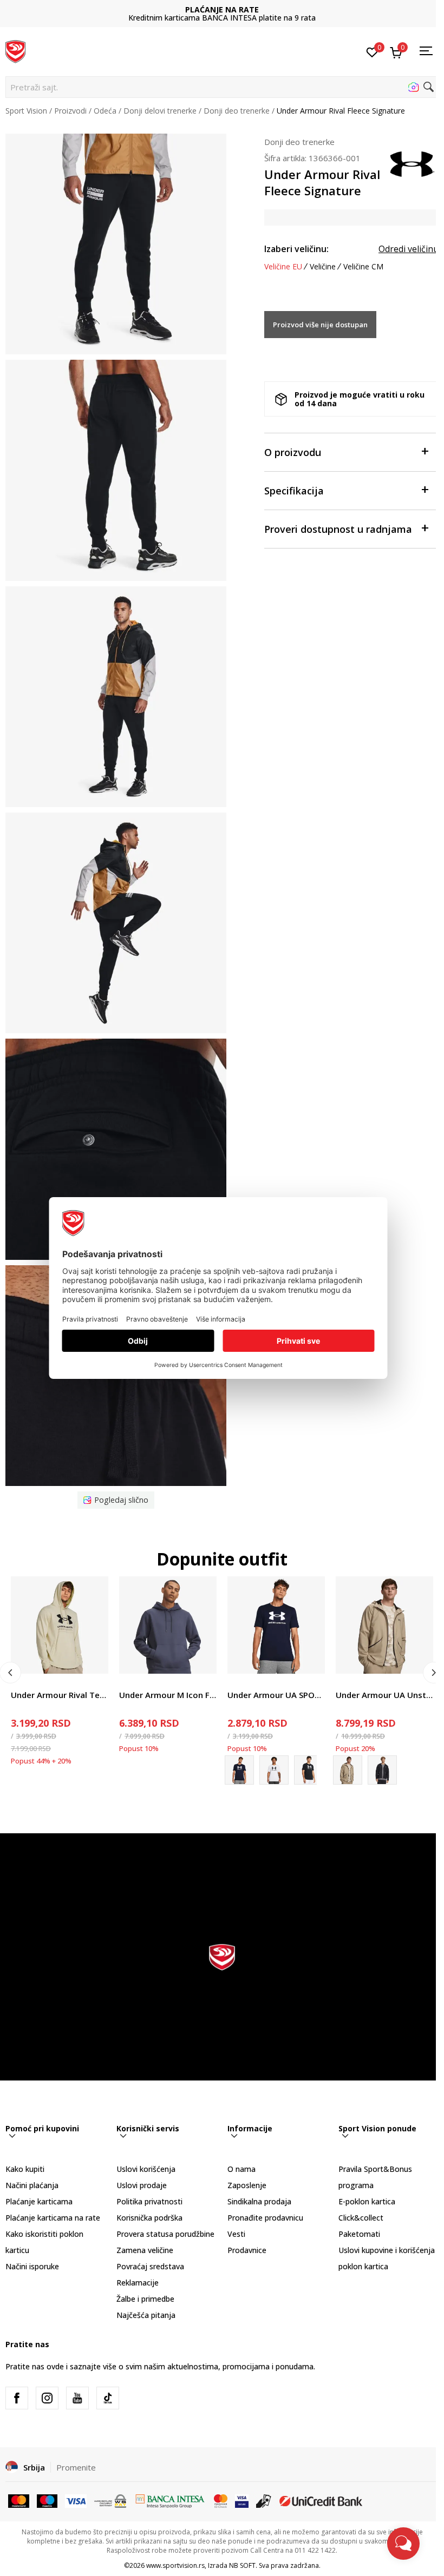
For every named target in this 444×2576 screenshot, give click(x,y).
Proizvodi (70, 111)
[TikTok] (108, 2398)
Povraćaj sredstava (150, 2266)
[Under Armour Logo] (274, 1770)
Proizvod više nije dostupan (320, 325)
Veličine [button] (323, 267)
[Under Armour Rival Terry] (60, 1625)
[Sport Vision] (15, 50)
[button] (222, 87)
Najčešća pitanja (146, 2315)
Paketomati (359, 2234)
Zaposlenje (247, 2185)
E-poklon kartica (367, 2201)
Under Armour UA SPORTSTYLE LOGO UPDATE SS (276, 1695)
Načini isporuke (32, 2266)
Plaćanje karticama (39, 2201)
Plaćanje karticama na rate (53, 2218)
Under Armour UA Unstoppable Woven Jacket (384, 1695)
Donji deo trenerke (237, 111)
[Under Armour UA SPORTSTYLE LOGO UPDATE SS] (276, 1625)
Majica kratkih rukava (265, 1683)
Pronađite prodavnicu (265, 2218)
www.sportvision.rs (175, 2565)
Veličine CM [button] (363, 267)
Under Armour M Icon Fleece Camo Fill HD (168, 1695)
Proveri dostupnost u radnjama (338, 529)
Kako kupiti (25, 2169)
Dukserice (28, 1683)
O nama (241, 2169)
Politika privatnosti (149, 2201)
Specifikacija (294, 491)
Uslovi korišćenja (146, 2169)
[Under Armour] (412, 163)
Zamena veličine (145, 2250)
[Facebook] (17, 2398)
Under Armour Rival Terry (60, 1695)
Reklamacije (138, 2283)
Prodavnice (247, 2250)
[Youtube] (77, 2398)
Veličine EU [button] (283, 267)
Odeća (105, 111)
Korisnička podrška (149, 2218)
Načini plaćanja (32, 2185)
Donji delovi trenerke (160, 111)
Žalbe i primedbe (145, 2299)
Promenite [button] (76, 2467)
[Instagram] (47, 2398)
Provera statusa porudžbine (165, 2234)
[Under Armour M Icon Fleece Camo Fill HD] (168, 1625)
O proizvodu (293, 452)
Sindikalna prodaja (259, 2201)
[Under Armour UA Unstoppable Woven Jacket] (384, 1625)
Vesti (236, 2234)
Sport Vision (26, 111)
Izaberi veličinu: (296, 249)
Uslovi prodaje (142, 2185)
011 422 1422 (222, 18)
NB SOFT (242, 2565)
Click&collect (361, 2218)
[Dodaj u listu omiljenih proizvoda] (93, 1659)
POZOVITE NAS (222, 9)
